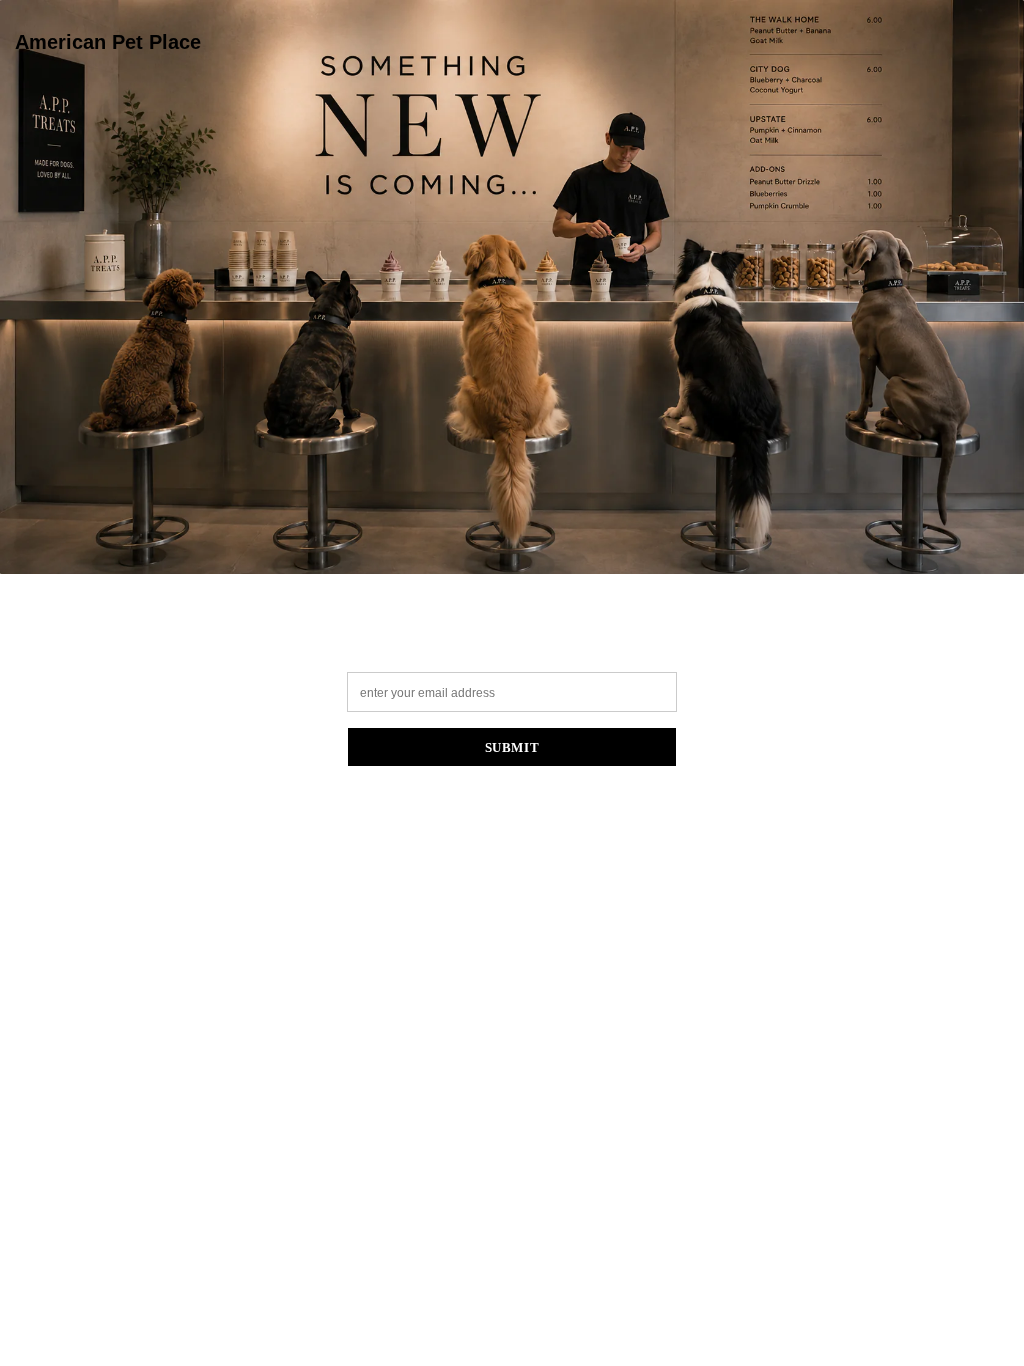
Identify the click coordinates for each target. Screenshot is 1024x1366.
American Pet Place (108, 42)
